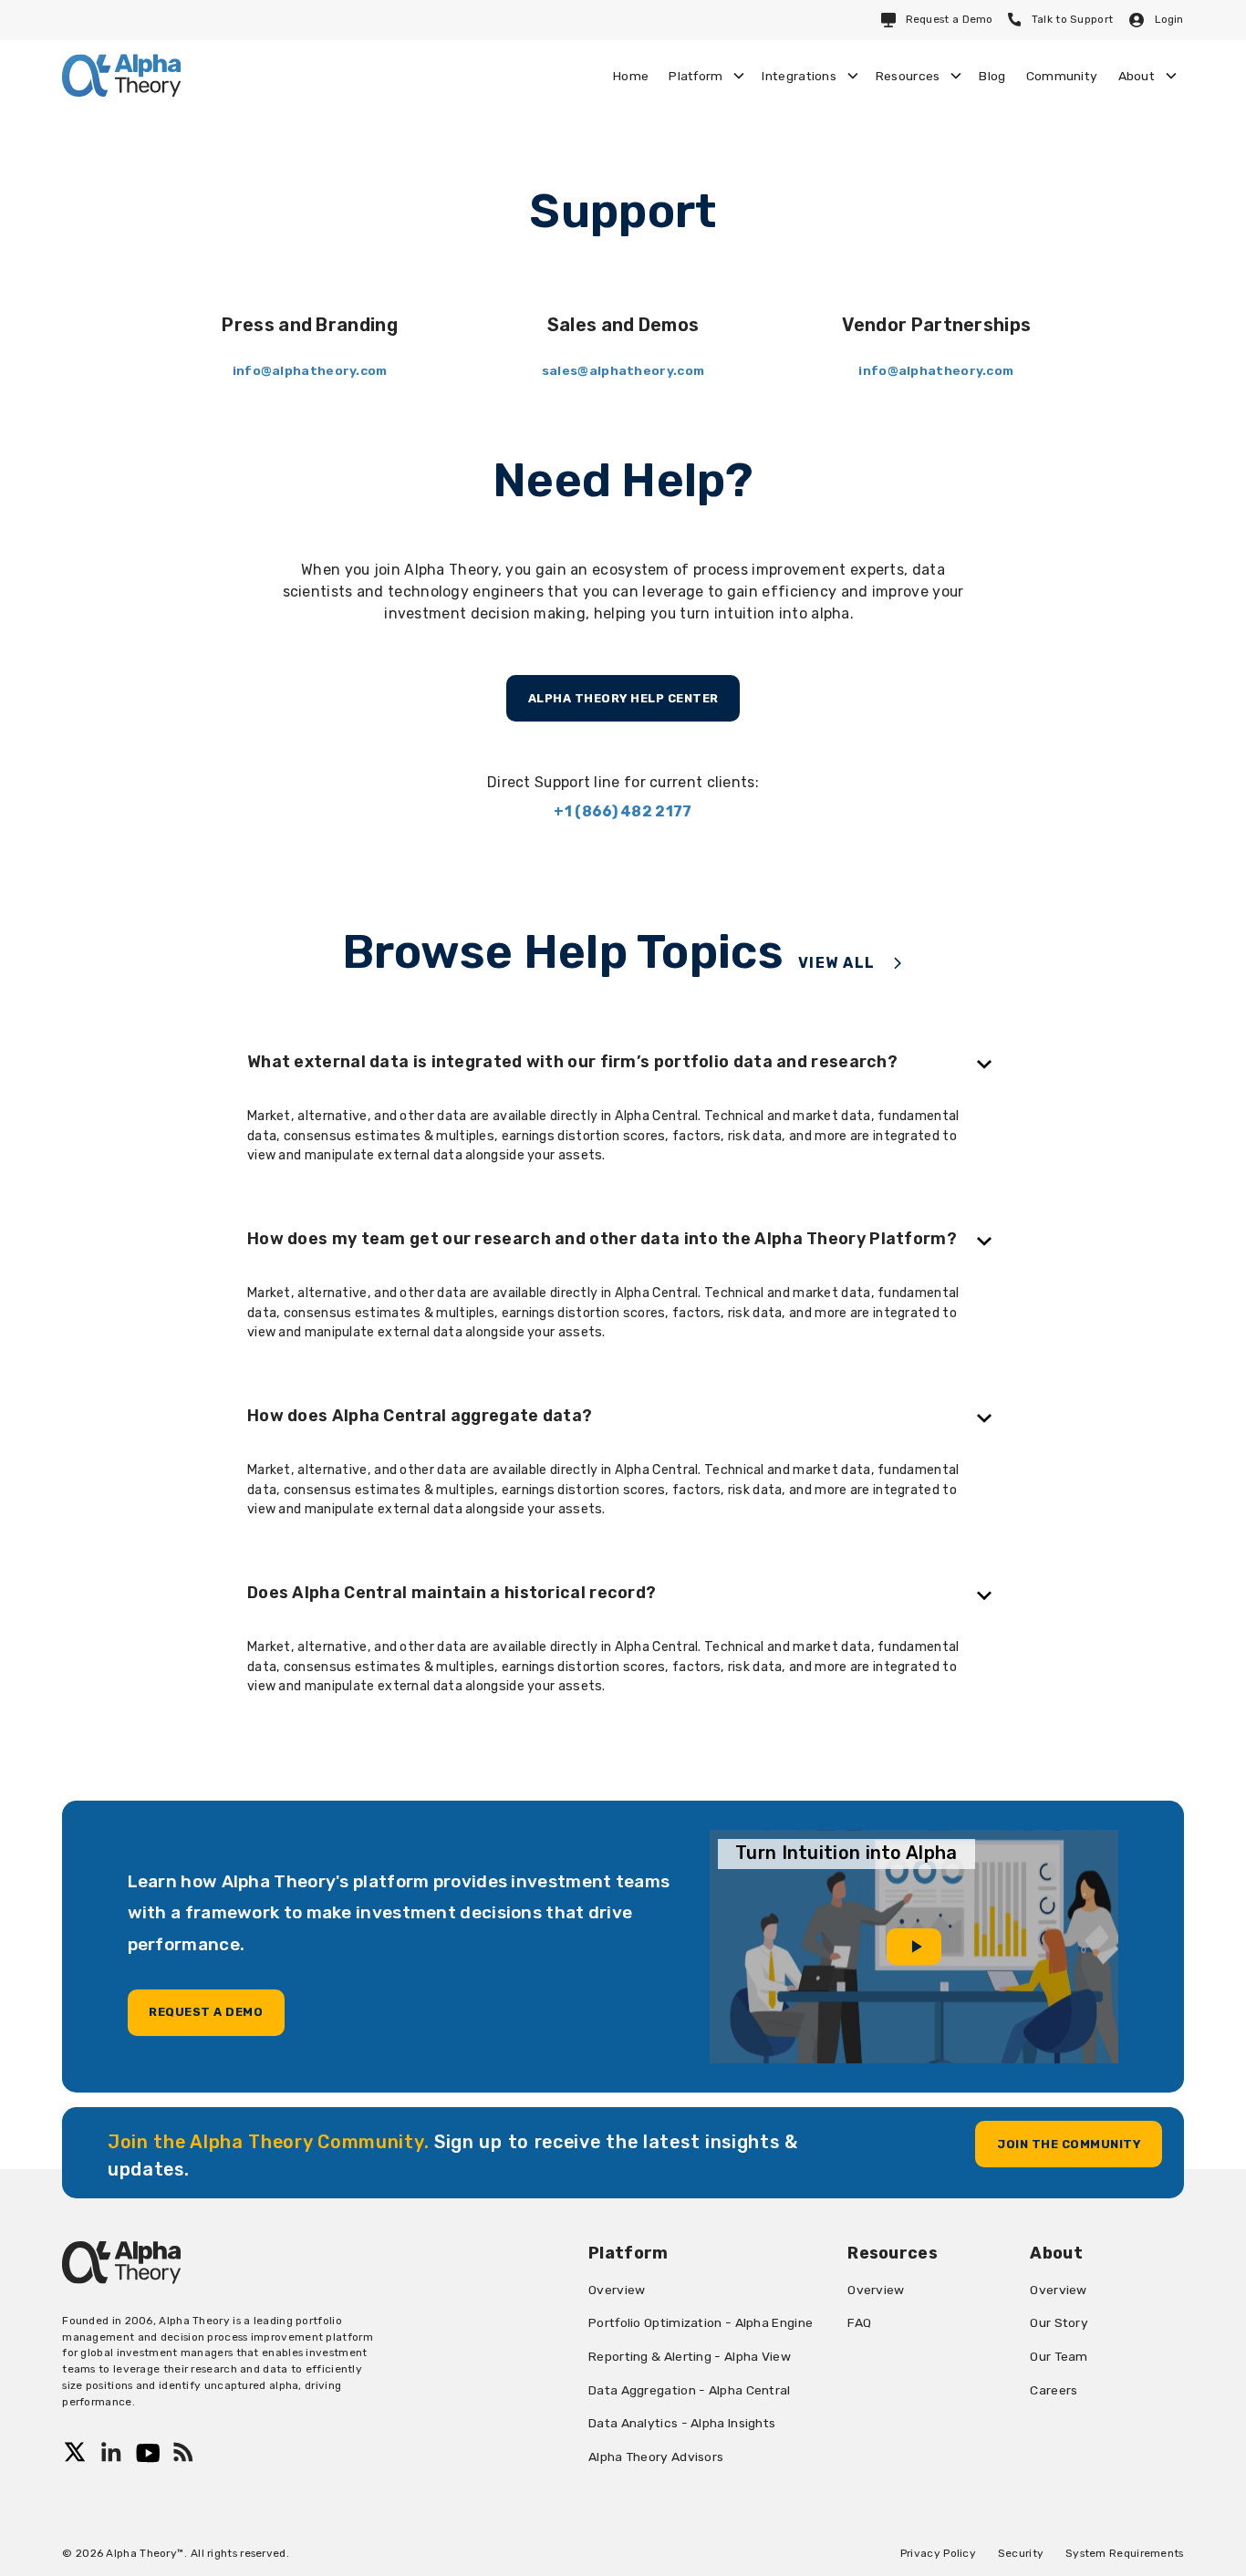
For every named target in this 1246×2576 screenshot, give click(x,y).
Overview (617, 2290)
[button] (705, 76)
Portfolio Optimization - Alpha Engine (701, 2322)
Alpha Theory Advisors (656, 2457)
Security (1021, 2553)
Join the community (1069, 2144)
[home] (121, 75)
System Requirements (1125, 2553)
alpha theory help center (623, 698)
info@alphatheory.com (310, 370)
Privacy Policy (938, 2553)
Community (1062, 76)
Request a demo (206, 2012)
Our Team (1059, 2356)
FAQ (859, 2322)
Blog (992, 76)
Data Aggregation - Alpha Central (690, 2390)
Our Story (1059, 2322)
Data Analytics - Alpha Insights (682, 2423)
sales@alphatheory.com (623, 370)
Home (631, 76)
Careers (1054, 2390)
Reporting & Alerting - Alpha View (690, 2356)
